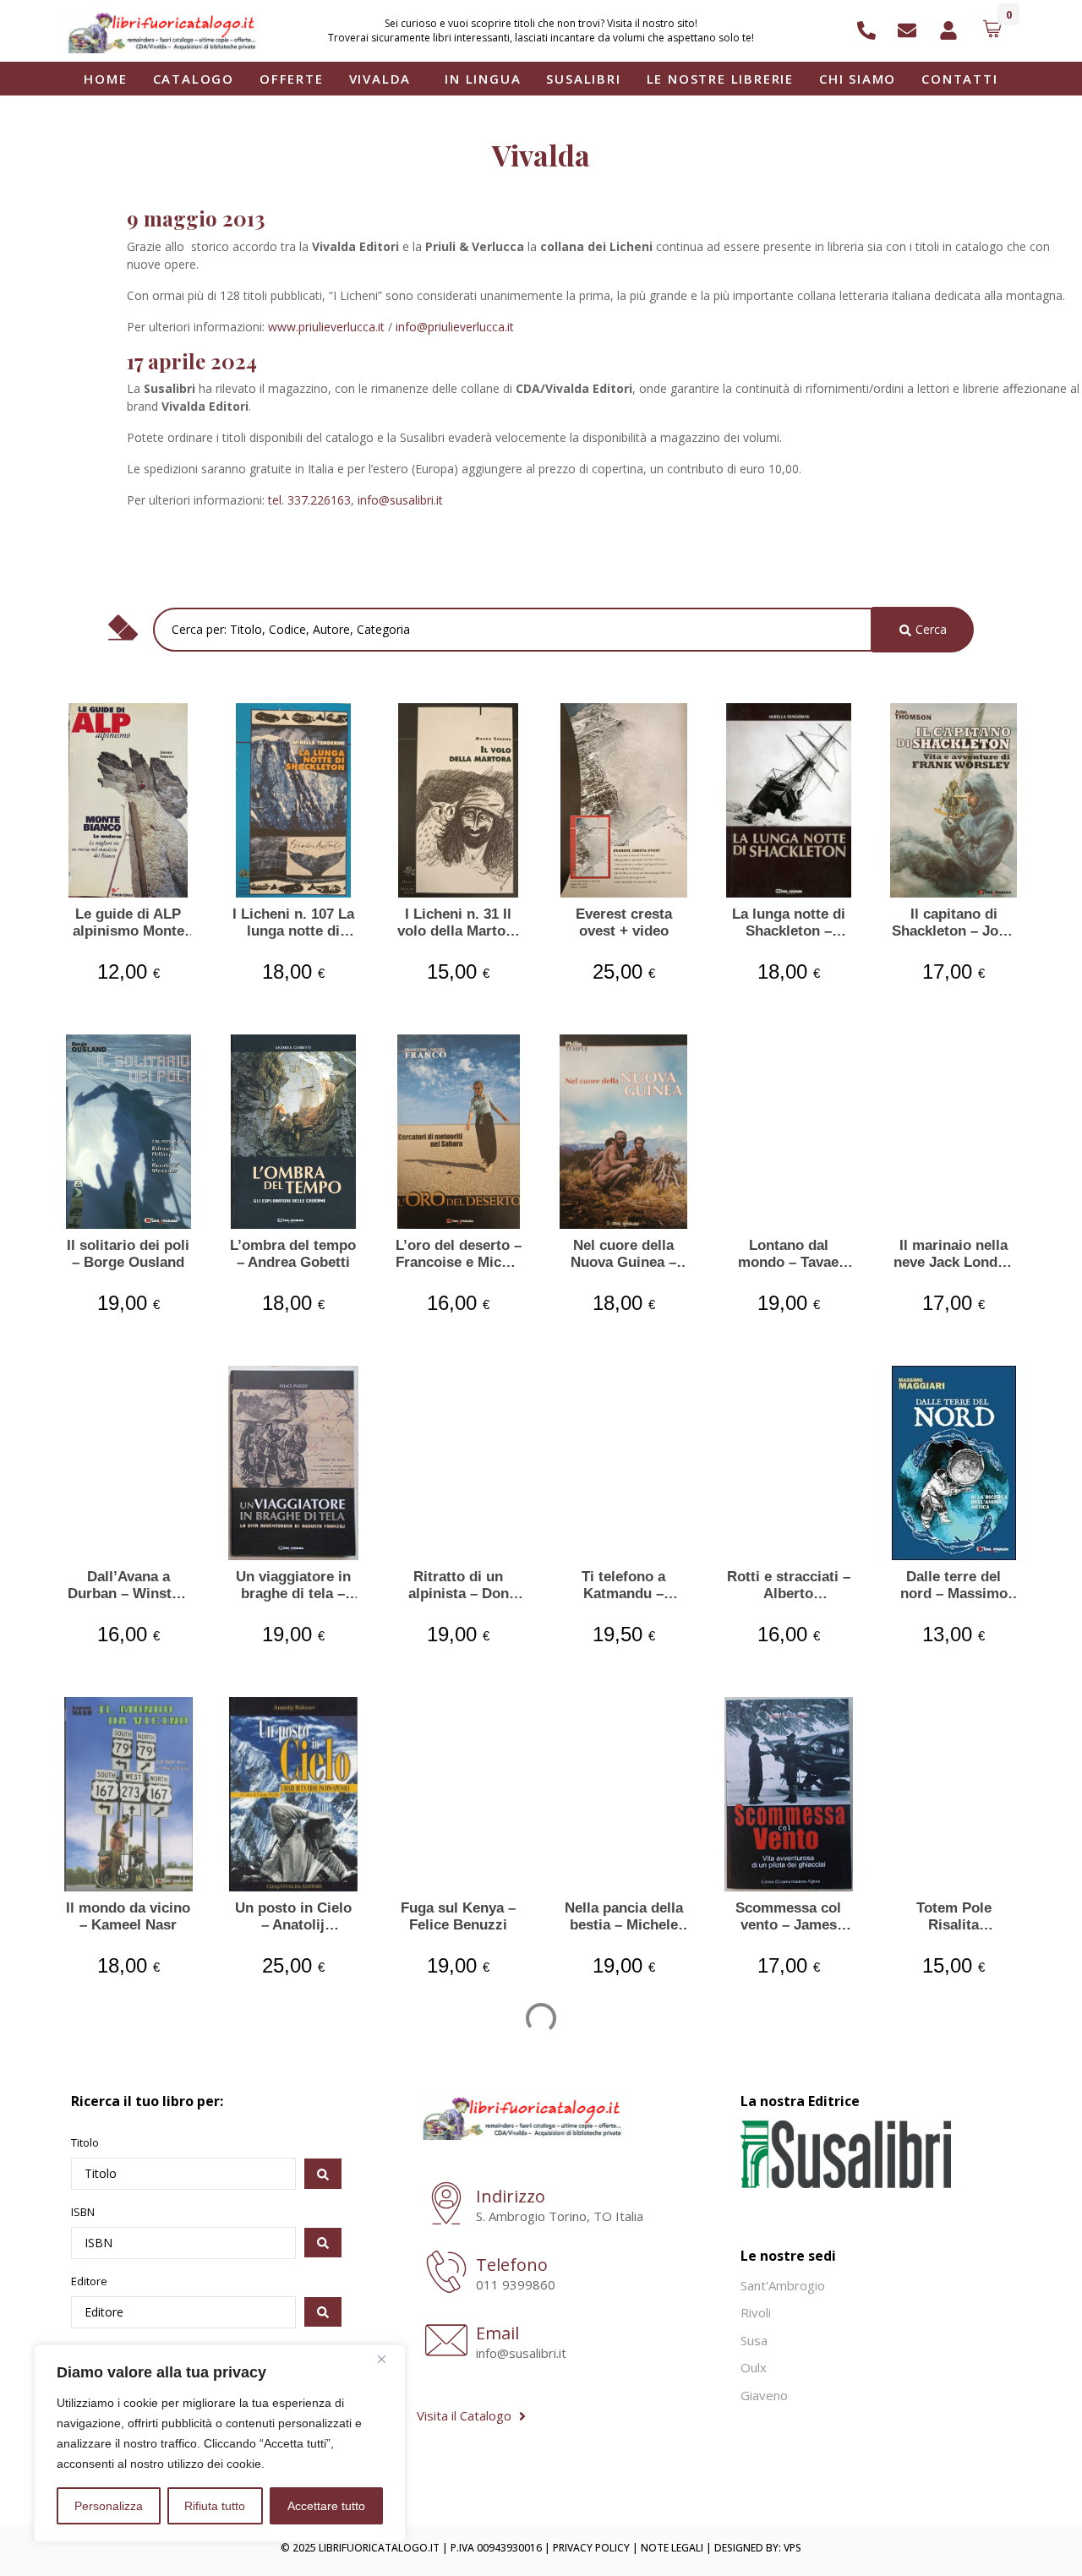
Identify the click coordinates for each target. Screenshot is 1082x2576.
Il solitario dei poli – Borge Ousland (128, 1254)
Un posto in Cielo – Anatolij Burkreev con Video (293, 1917)
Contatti (959, 79)
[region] (220, 2443)
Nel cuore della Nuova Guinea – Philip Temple (623, 1255)
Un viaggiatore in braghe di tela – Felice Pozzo (293, 1586)
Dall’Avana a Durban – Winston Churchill (128, 1586)
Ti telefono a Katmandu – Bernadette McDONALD (623, 1586)
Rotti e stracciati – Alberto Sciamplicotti (789, 1586)
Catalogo (194, 79)
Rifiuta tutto (215, 2506)
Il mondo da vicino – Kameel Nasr (128, 1916)
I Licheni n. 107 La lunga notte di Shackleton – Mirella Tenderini (293, 923)
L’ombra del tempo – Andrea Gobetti (293, 1254)
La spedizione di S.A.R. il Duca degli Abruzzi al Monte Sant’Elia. (293, 2249)
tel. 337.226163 (309, 500)
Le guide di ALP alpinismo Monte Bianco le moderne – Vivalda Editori (128, 923)
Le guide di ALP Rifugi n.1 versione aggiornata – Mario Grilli (788, 2249)
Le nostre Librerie (720, 79)
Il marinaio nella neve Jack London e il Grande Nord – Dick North (954, 1255)
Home (105, 79)
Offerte (292, 79)
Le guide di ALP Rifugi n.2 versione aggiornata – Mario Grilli (623, 2249)
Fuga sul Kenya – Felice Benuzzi (458, 1916)
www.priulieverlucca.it (326, 327)
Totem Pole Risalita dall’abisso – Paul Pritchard (954, 1917)
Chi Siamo (858, 79)
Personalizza (109, 2506)
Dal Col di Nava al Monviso (459, 2248)
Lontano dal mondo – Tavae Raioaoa (788, 1255)
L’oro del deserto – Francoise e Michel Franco (459, 1255)
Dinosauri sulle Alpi (954, 2248)
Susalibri (583, 79)
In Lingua (483, 79)
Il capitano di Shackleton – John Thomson (954, 923)
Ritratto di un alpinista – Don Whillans (459, 1586)
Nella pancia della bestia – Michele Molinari (624, 1917)
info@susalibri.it (400, 500)
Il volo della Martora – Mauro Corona (128, 2249)
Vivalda (380, 79)
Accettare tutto (326, 2506)
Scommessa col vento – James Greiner (788, 1917)
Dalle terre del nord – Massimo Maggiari (954, 1586)
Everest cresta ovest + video (624, 922)
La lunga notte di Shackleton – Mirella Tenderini (789, 923)
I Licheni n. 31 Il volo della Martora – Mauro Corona (458, 923)
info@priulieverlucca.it (455, 327)
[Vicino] (388, 2359)
